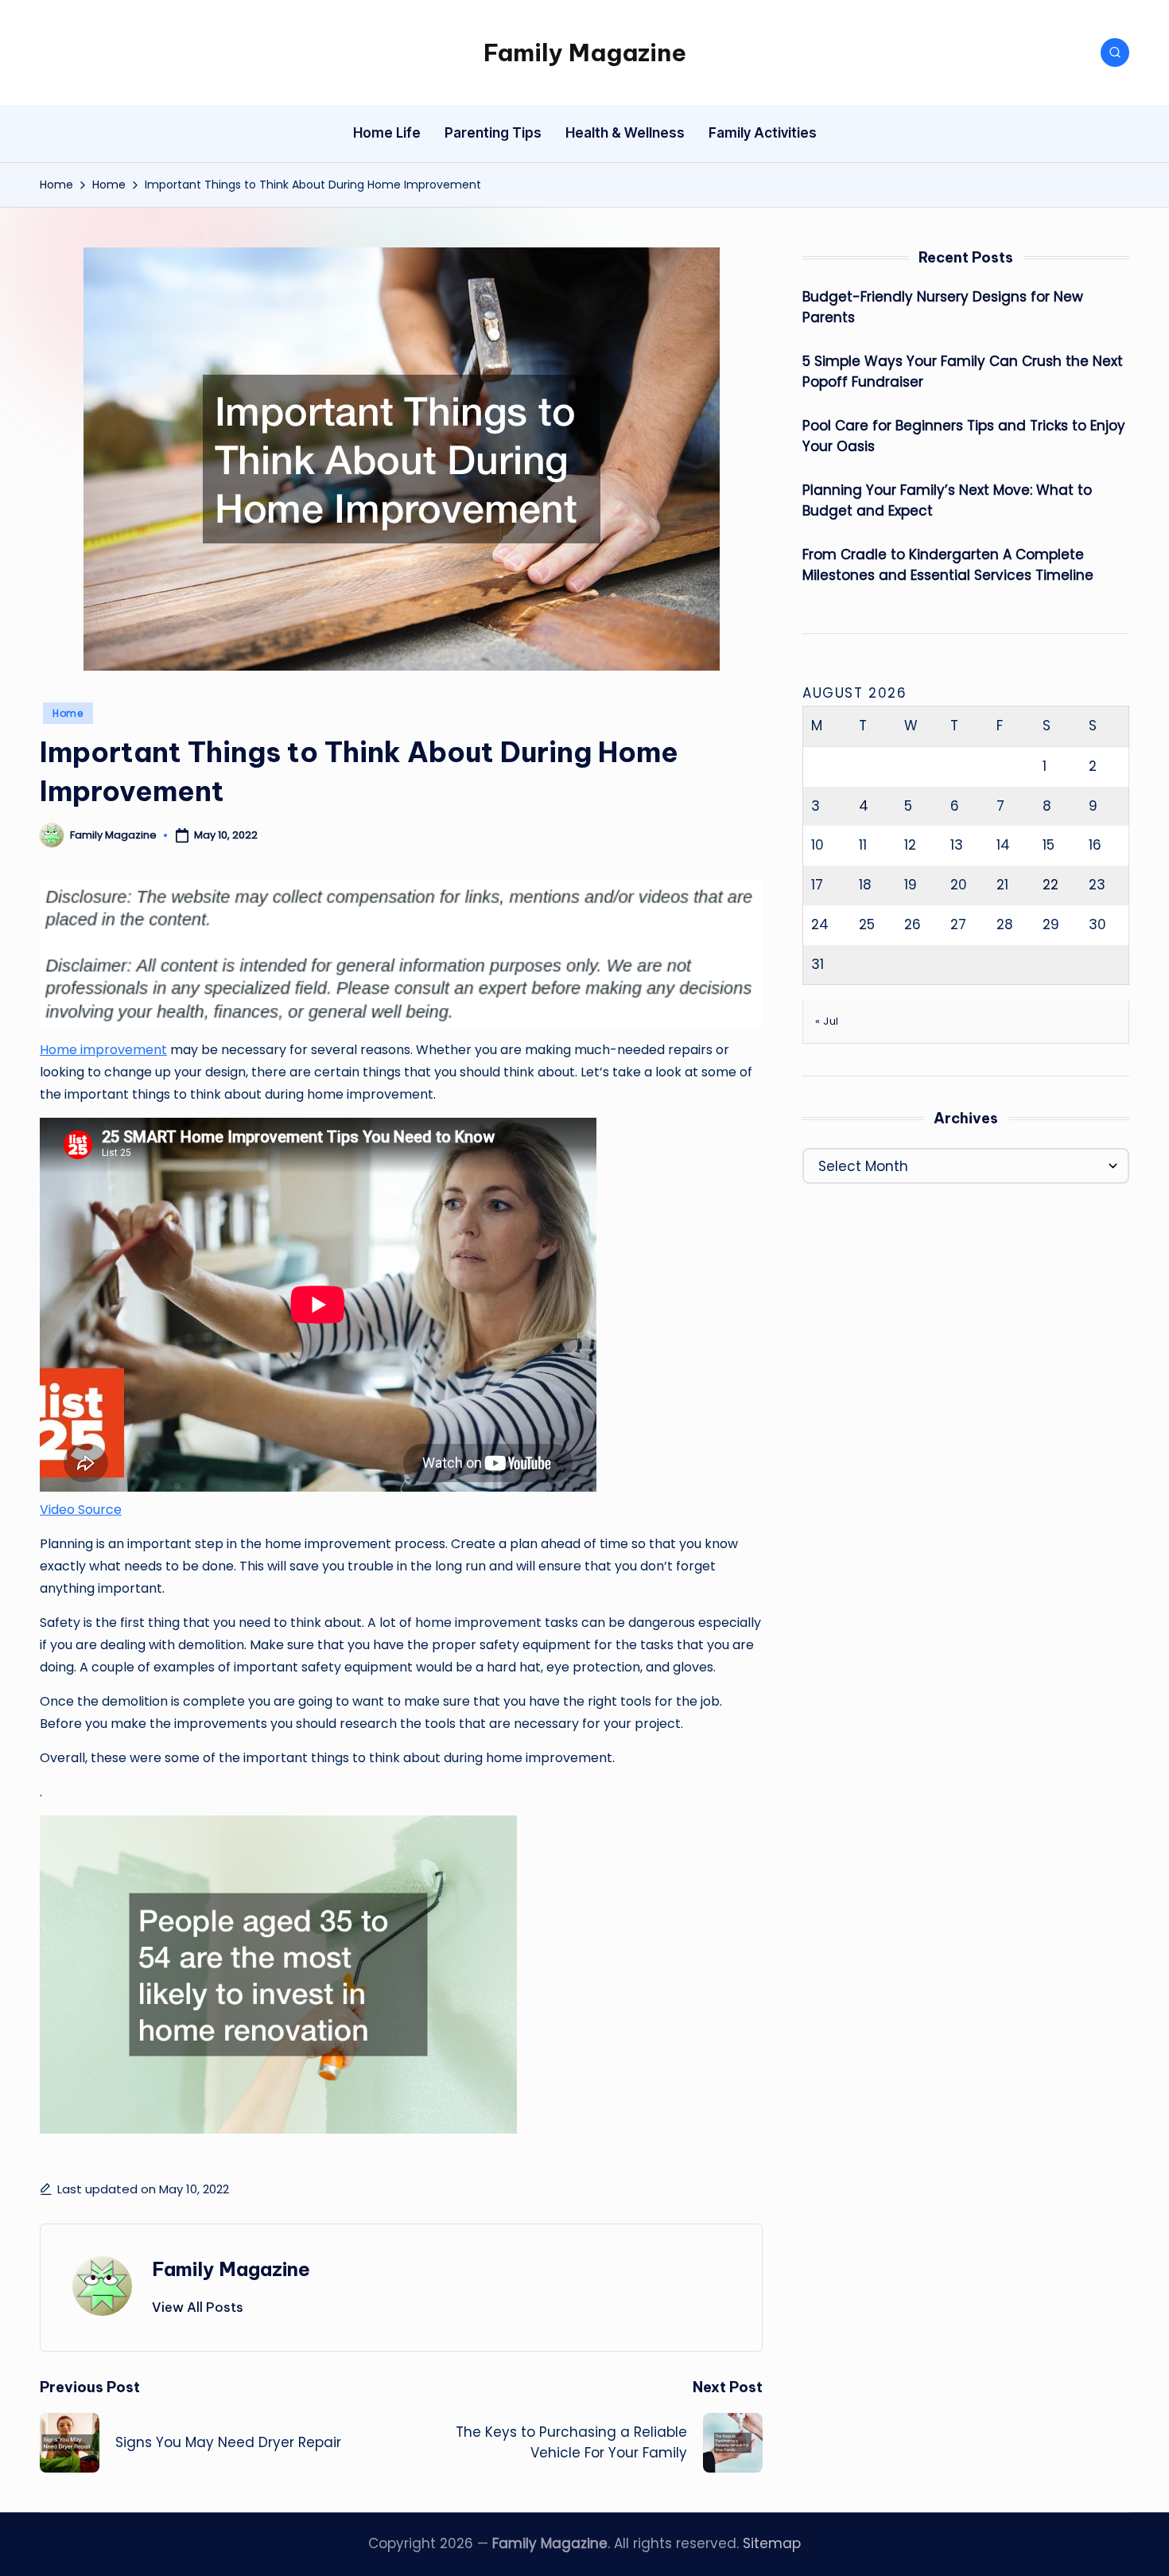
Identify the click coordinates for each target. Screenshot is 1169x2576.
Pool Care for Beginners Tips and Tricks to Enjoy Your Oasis (964, 436)
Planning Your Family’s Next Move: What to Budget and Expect (947, 500)
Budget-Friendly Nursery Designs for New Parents (943, 307)
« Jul (827, 1021)
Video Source (81, 1510)
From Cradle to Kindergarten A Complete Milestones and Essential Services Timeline (948, 565)
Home (68, 713)
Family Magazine (585, 53)
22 (1051, 884)
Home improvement (103, 1050)
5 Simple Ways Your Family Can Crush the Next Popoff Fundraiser (963, 372)
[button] (198, 2307)
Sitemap (772, 2543)
